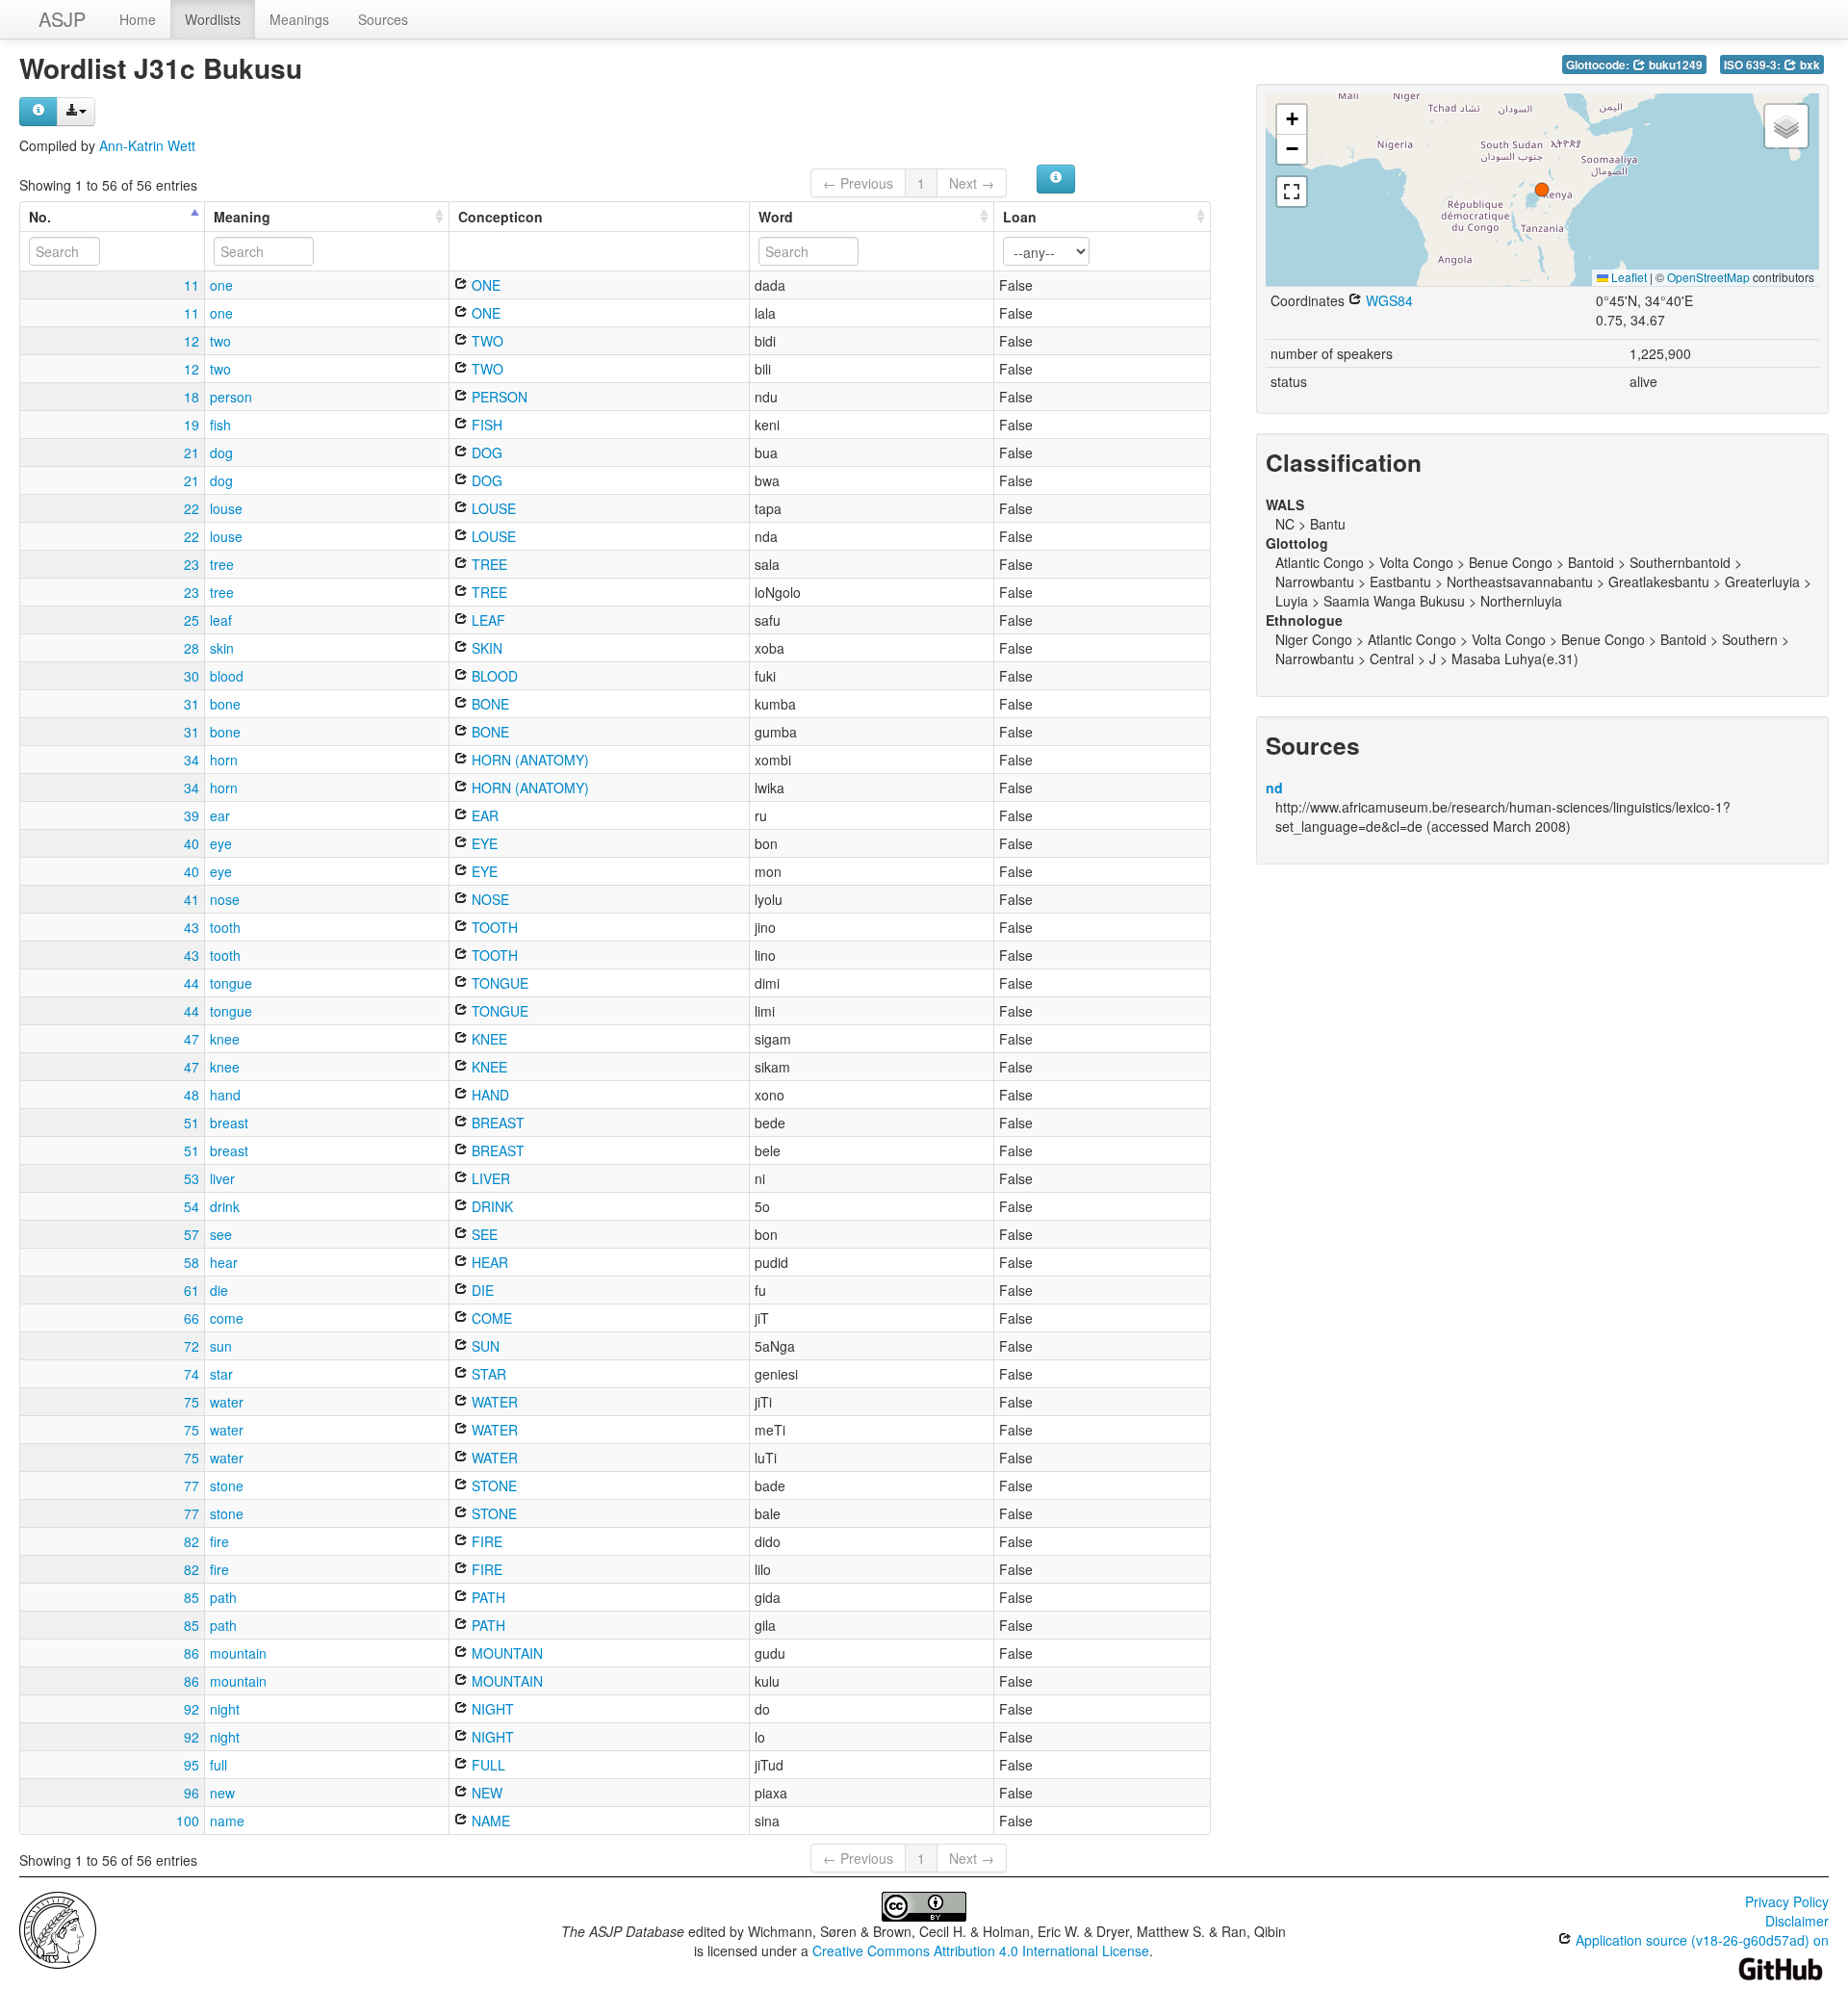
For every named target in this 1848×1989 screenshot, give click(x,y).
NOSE (488, 899)
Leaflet (1628, 277)
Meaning (242, 217)
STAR (487, 1374)
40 (192, 843)
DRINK (490, 1206)
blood (227, 676)
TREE (488, 564)
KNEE (488, 1039)
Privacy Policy (1787, 1901)
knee (225, 1039)
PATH (487, 1597)
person (231, 397)
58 (192, 1262)
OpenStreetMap (1708, 277)
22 (192, 508)
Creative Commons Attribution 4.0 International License (981, 1950)
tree (222, 564)
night (225, 1709)
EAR (483, 815)
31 (192, 704)
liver (222, 1178)
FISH (485, 425)
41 (192, 899)
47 (192, 1039)
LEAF (487, 620)
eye (221, 843)
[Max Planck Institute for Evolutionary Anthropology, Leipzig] (58, 1928)
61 (192, 1290)
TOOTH (493, 927)
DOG (485, 452)
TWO (486, 341)
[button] (1542, 190)
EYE (483, 843)
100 (188, 1821)
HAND (488, 1095)
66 (192, 1318)
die (219, 1290)
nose (225, 899)
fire (219, 1541)
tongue (231, 983)
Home (138, 19)
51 (192, 1123)
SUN (484, 1346)
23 (192, 564)
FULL (487, 1765)
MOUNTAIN (505, 1653)
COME (490, 1318)
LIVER (489, 1178)
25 (192, 620)
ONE (484, 285)
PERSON (498, 397)
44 (192, 983)
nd (1274, 788)
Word (776, 217)
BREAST (496, 1123)
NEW (485, 1793)
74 (192, 1374)
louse (226, 508)
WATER (493, 1402)
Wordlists (213, 19)
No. (40, 217)
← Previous (858, 183)
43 (192, 927)
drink (225, 1206)
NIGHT (491, 1709)
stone (227, 1485)
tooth (225, 927)
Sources (383, 19)
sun (221, 1346)
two (220, 341)
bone (225, 704)
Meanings (299, 19)
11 (192, 285)
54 (192, 1206)
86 (192, 1653)
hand (225, 1095)
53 (192, 1178)
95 (192, 1765)
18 (192, 397)
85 (192, 1597)
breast (229, 1123)
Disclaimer (1797, 1921)
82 (192, 1541)
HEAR (488, 1262)
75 (192, 1402)
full (218, 1765)
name (227, 1821)
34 (192, 760)
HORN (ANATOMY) (528, 760)
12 (192, 341)
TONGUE (498, 983)
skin (222, 648)
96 (192, 1793)
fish (220, 425)
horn (224, 760)
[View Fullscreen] (1292, 192)
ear (220, 815)
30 (192, 676)
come (227, 1318)
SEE (483, 1234)
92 (192, 1709)
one (221, 285)
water (227, 1402)
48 (192, 1095)
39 (192, 815)
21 (192, 452)
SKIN (485, 648)
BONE (488, 704)
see (221, 1234)
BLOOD (493, 676)
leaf (221, 620)
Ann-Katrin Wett (147, 145)
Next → (972, 183)
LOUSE (492, 508)
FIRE (485, 1541)
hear (224, 1262)
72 (192, 1346)
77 (192, 1485)
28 (192, 648)
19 (192, 425)
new (222, 1793)
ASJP (62, 19)
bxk (1809, 65)
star (221, 1374)
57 (192, 1234)
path (223, 1597)
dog (221, 452)
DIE (481, 1290)
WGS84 (1387, 300)
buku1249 (1674, 65)
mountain (238, 1653)
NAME (489, 1821)
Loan (1020, 217)
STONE (492, 1485)
